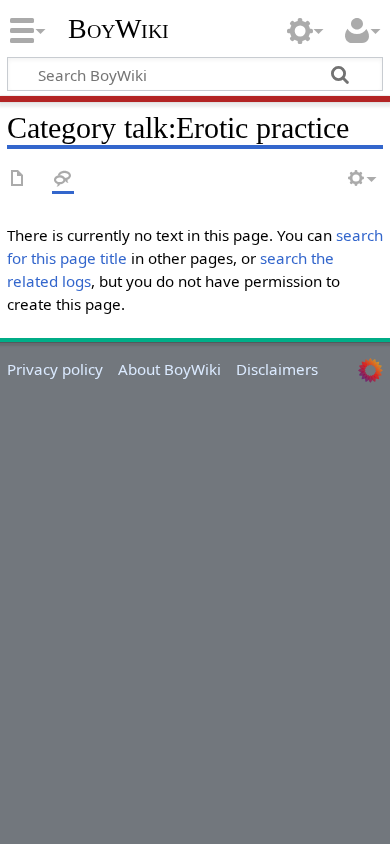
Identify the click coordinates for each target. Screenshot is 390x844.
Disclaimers (277, 369)
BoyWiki (118, 29)
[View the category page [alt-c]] (18, 179)
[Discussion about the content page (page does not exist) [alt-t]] (63, 179)
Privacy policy (55, 369)
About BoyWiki (169, 369)
